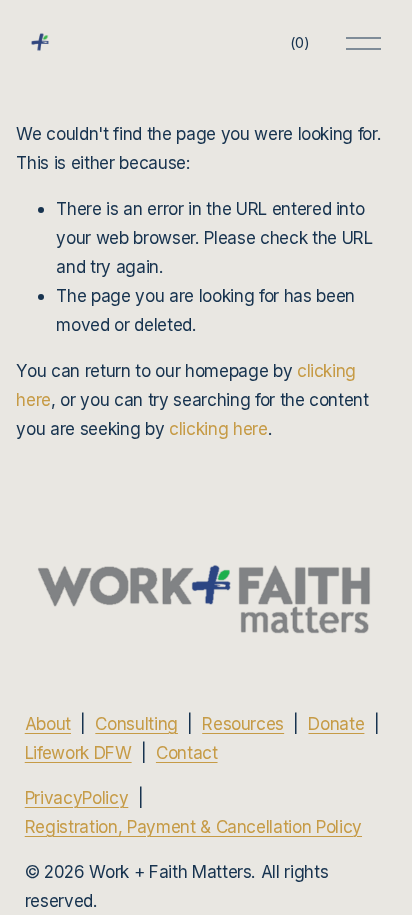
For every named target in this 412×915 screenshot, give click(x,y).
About (48, 723)
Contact (187, 752)
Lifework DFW (78, 752)
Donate (336, 723)
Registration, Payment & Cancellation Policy (193, 826)
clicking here (218, 428)
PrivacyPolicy (77, 797)
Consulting (136, 723)
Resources (243, 723)
